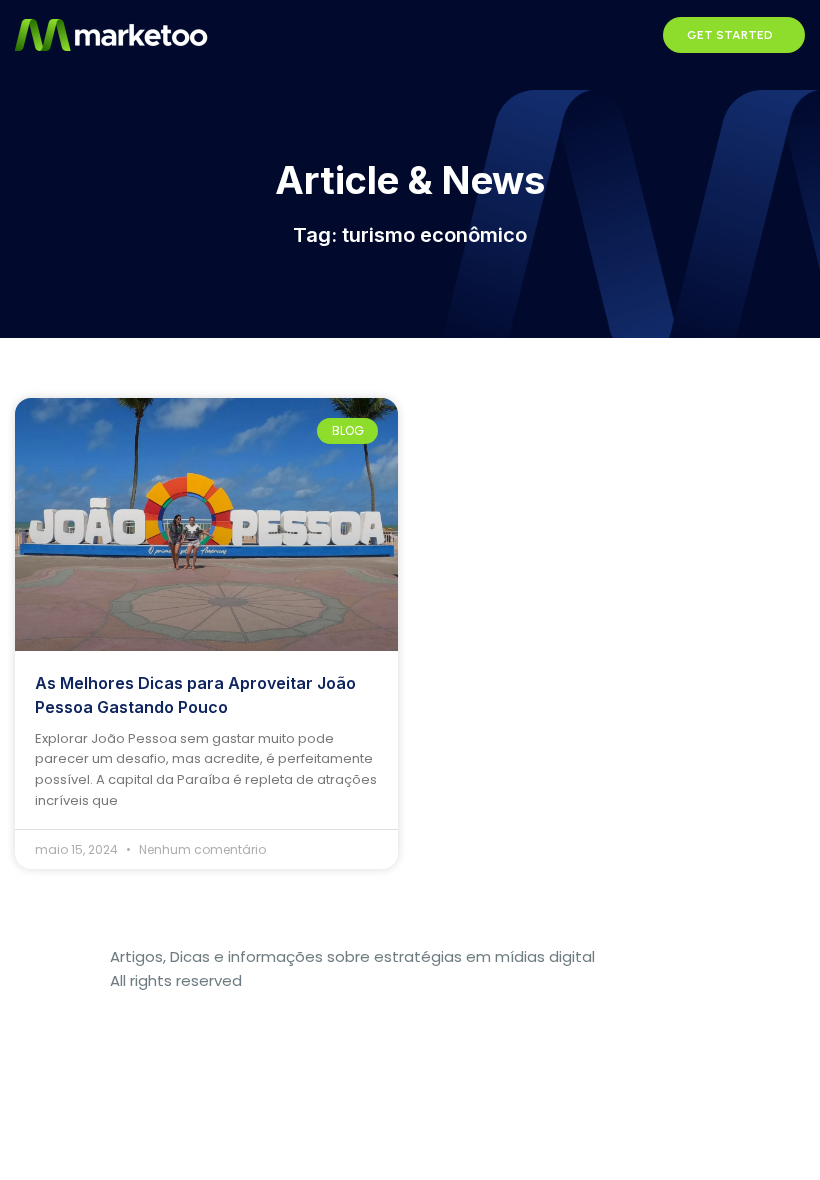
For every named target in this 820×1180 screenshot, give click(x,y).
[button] (636, 35)
